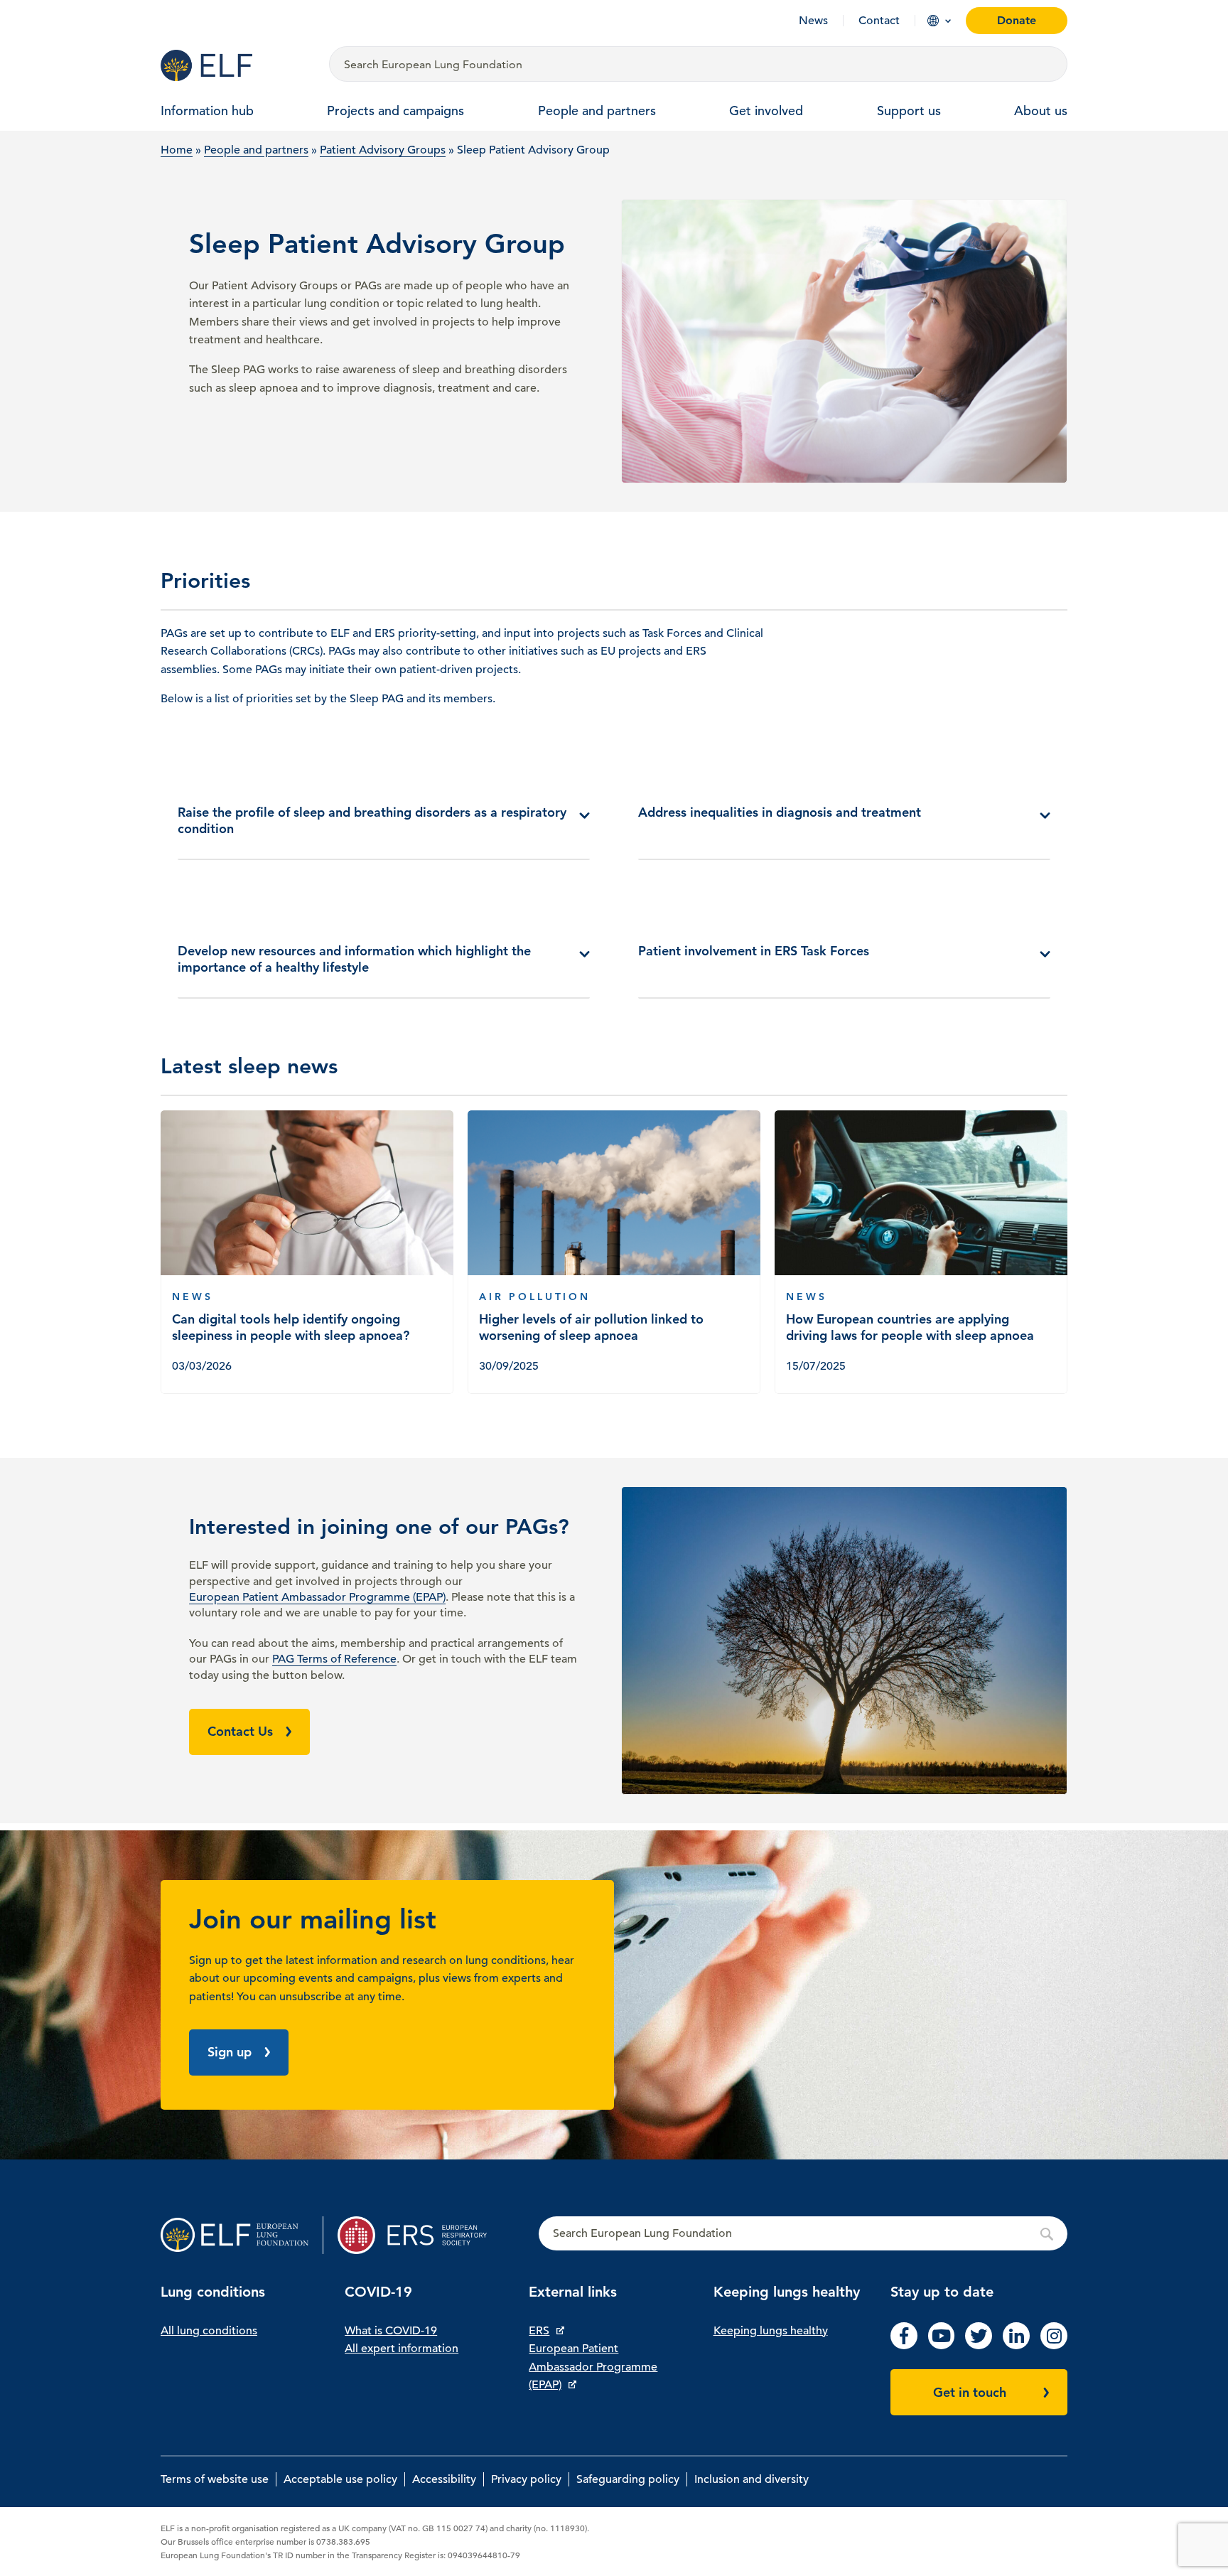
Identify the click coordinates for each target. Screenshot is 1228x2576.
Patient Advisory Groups (383, 150)
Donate (1017, 20)
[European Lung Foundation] (236, 65)
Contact (879, 21)
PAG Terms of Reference (334, 1659)
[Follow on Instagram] (1054, 2346)
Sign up (230, 2052)
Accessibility (444, 2479)
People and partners (256, 150)
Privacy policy (526, 2479)
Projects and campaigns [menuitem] (395, 111)
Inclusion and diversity (752, 2479)
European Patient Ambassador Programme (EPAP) (317, 1597)
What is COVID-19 (391, 2331)
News (813, 21)
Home (177, 150)
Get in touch (970, 2392)
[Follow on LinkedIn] (1016, 2346)
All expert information (402, 2349)
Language (933, 21)
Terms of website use (215, 2479)
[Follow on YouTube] (942, 2346)
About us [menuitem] (1041, 111)
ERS (539, 2331)
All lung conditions (209, 2331)
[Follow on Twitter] (979, 2346)
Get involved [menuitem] (766, 111)
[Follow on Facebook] (904, 2346)
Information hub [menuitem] (207, 111)
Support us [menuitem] (909, 111)
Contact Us (240, 1731)
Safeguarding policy (628, 2479)
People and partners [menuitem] (597, 111)
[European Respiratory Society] (419, 2235)
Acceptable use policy (340, 2479)
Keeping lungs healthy (771, 2331)
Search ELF (803, 2234)
